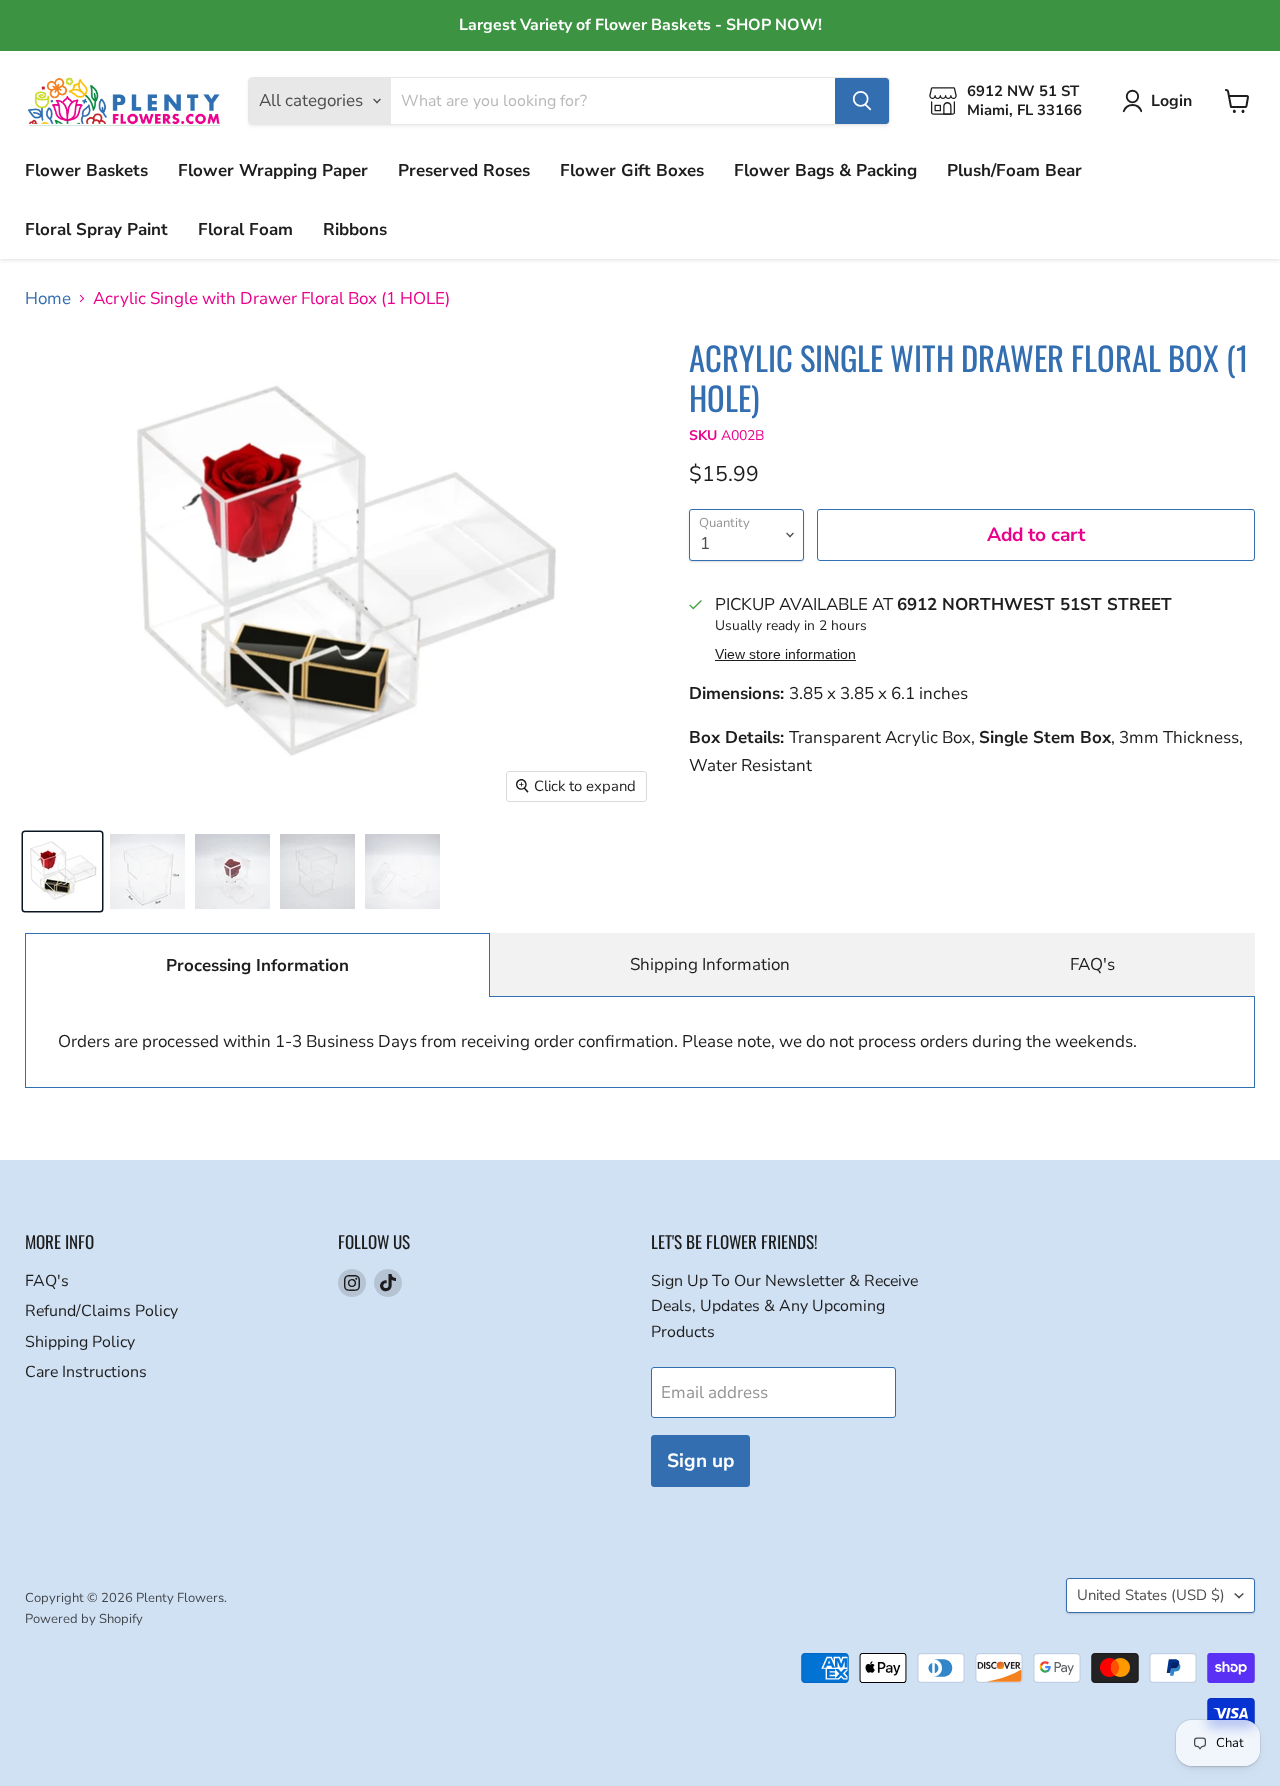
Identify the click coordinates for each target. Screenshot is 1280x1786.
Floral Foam (245, 229)
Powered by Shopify (84, 1619)
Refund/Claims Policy (101, 1311)
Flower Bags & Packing (825, 170)
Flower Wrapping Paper (273, 170)
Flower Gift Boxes (632, 170)
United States (1151, 1595)
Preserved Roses (464, 170)
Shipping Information (710, 964)
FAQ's (1092, 964)
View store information (785, 654)
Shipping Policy (80, 1342)
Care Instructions (86, 1372)
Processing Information (257, 965)
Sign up (700, 1461)
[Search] (862, 101)
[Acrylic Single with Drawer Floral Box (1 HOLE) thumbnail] (62, 871)
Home (48, 299)
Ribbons (355, 229)
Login (1171, 101)
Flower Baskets (86, 170)
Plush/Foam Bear (1014, 170)
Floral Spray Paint (96, 229)
